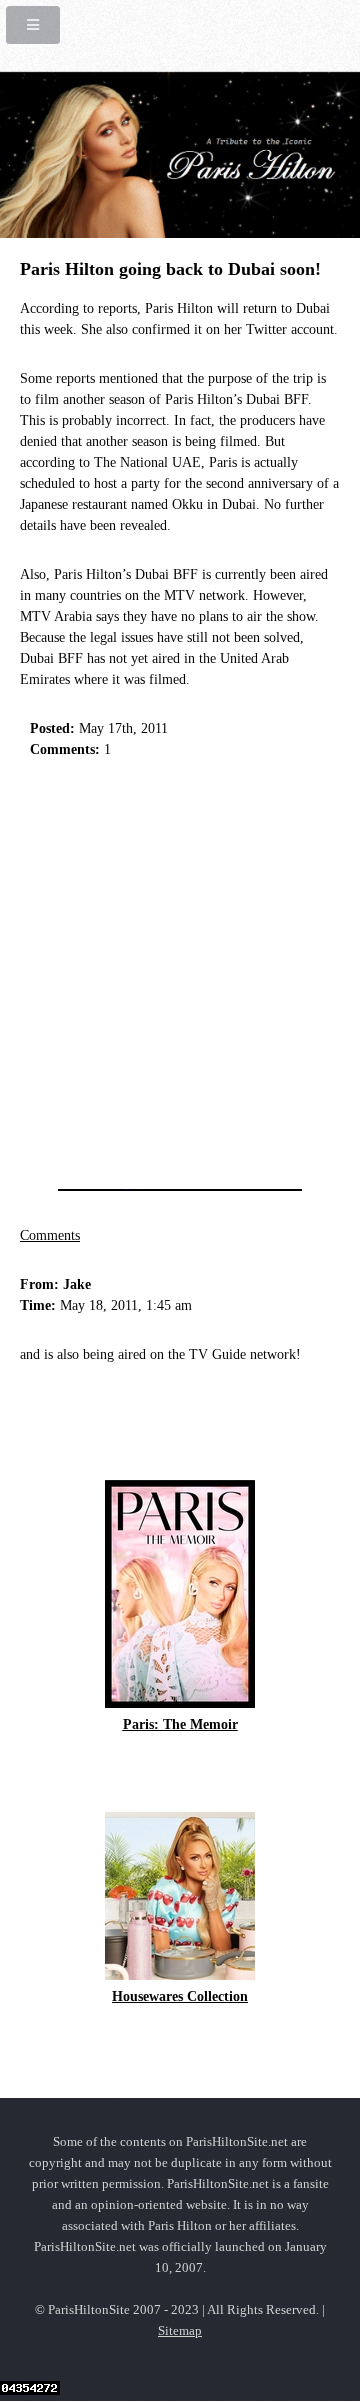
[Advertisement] (180, 968)
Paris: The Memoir (180, 1724)
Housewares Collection (180, 1996)
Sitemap (180, 2331)
